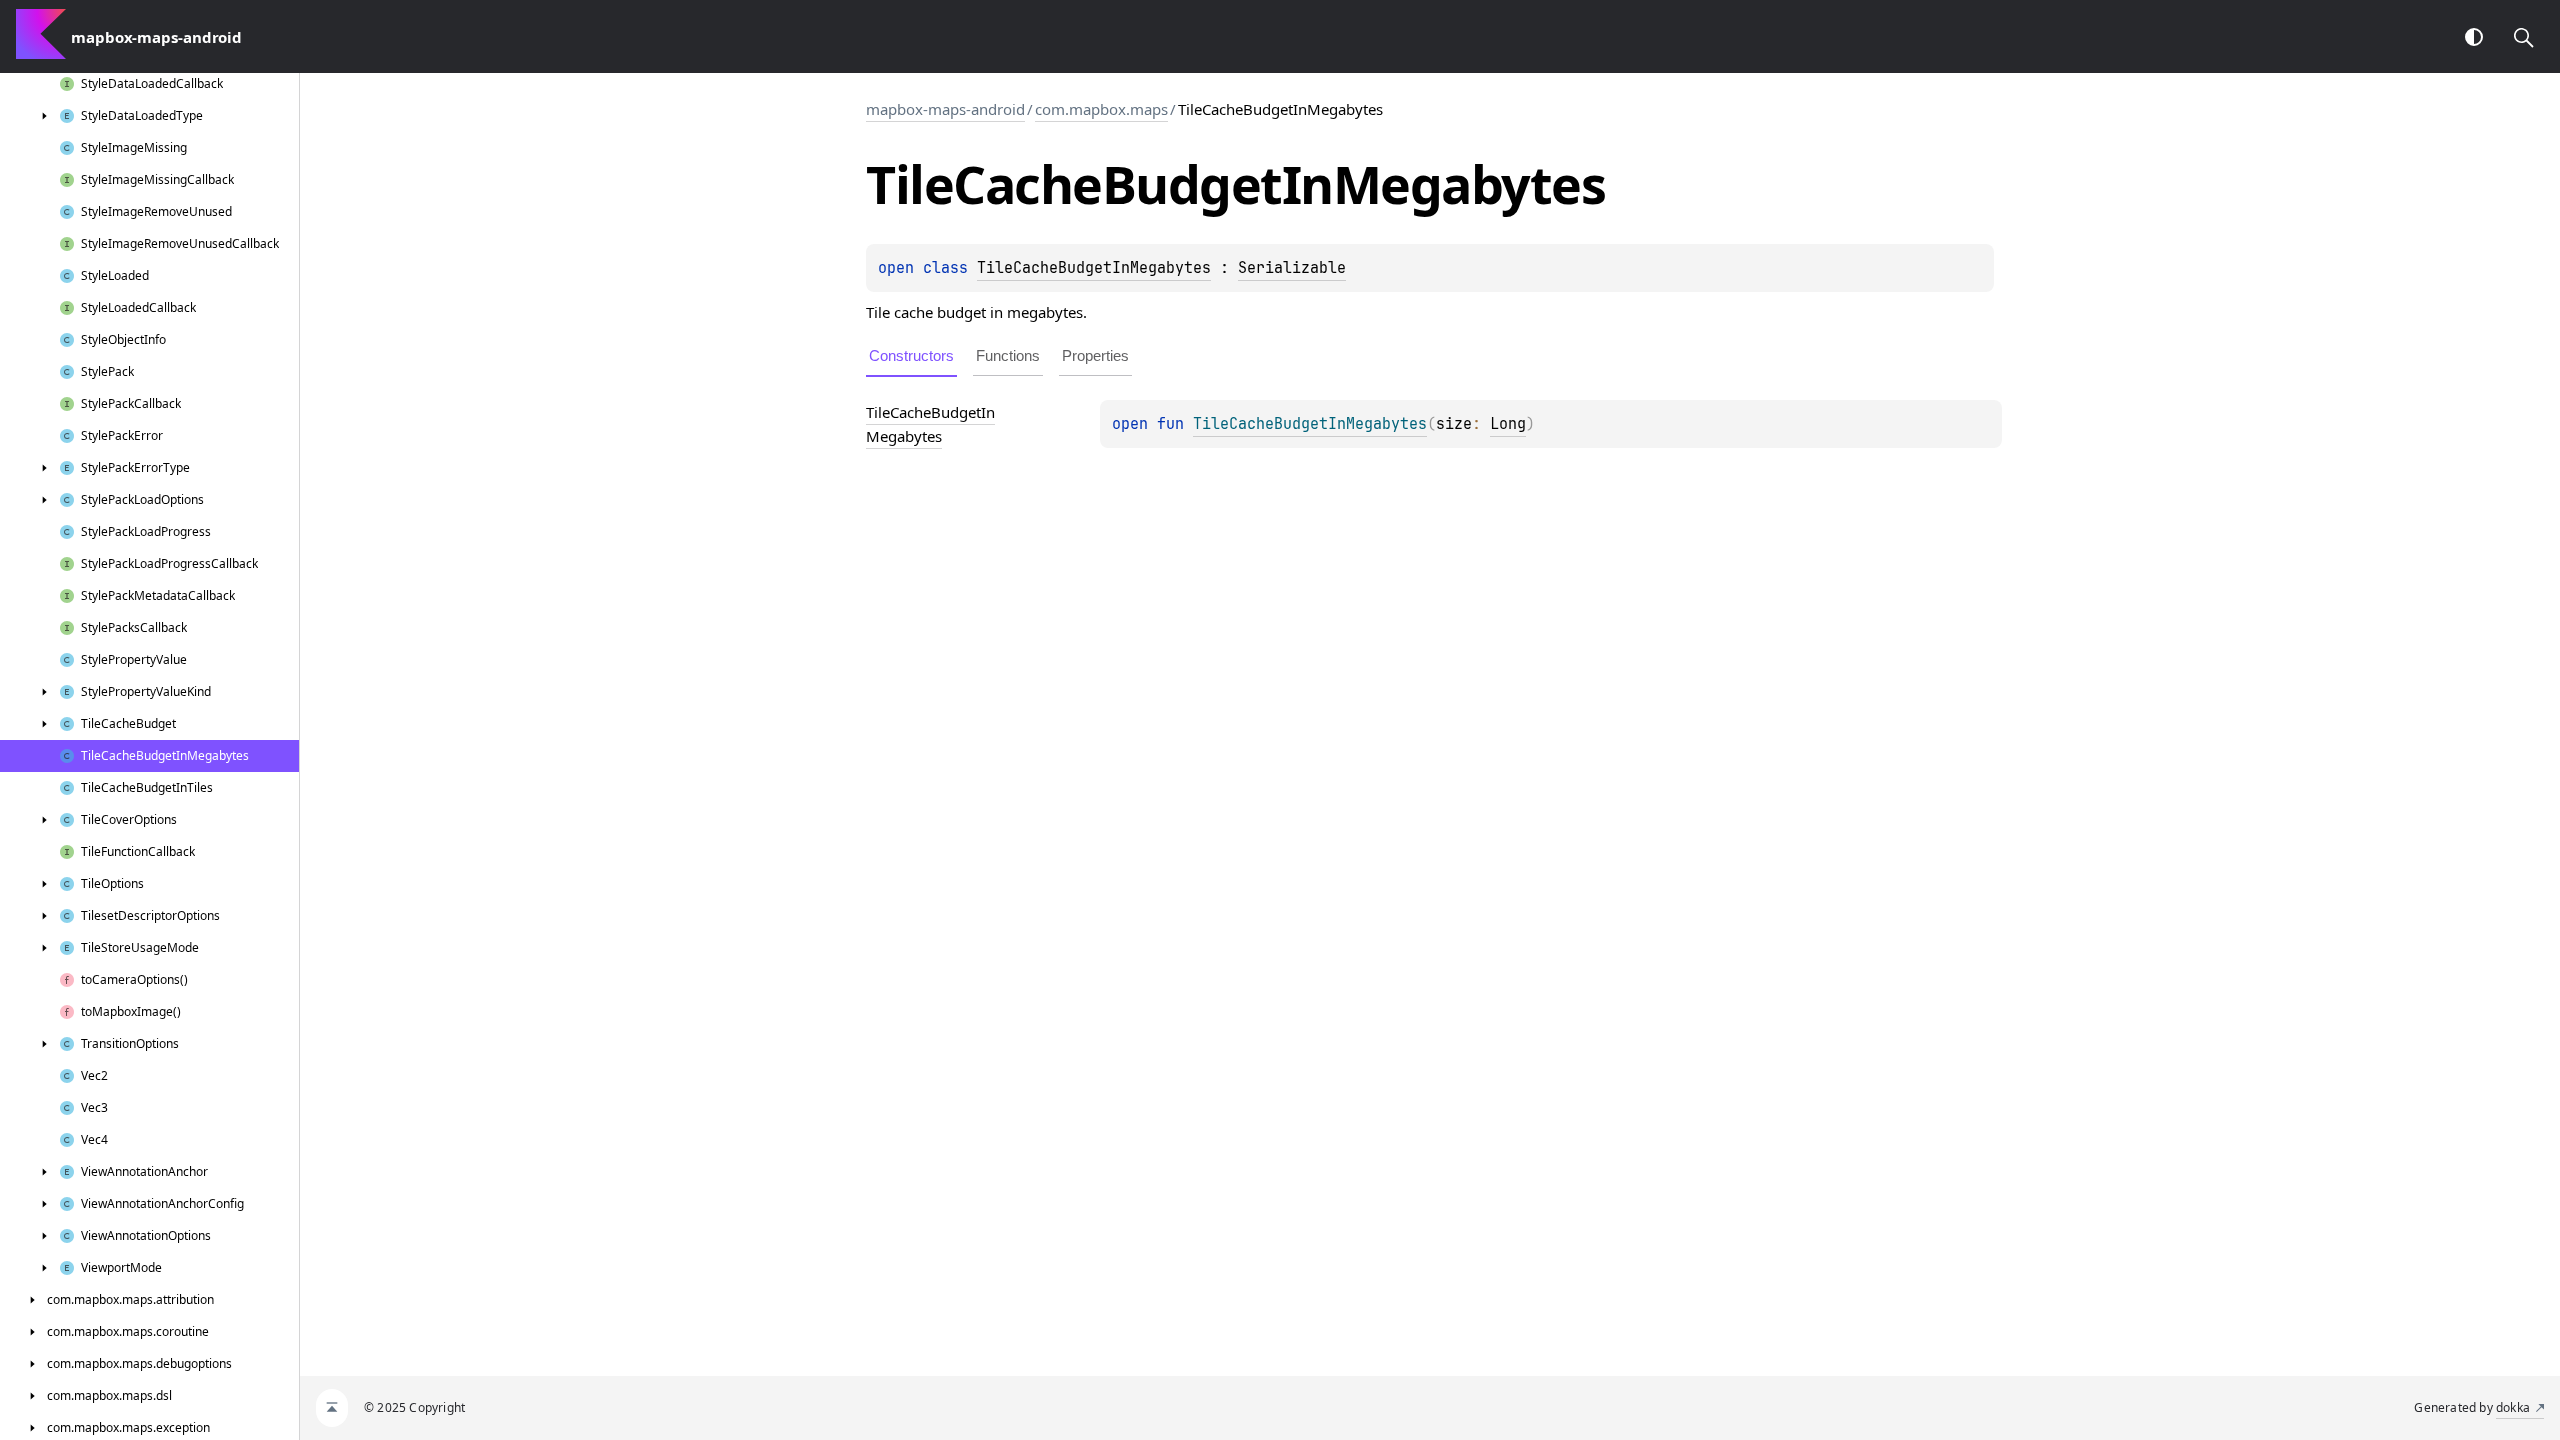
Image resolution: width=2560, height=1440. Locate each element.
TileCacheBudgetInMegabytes (1094, 268)
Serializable (1292, 268)
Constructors (911, 355)
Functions (1008, 355)
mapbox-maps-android (945, 109)
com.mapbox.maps (1101, 109)
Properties (1095, 355)
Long (1508, 424)
